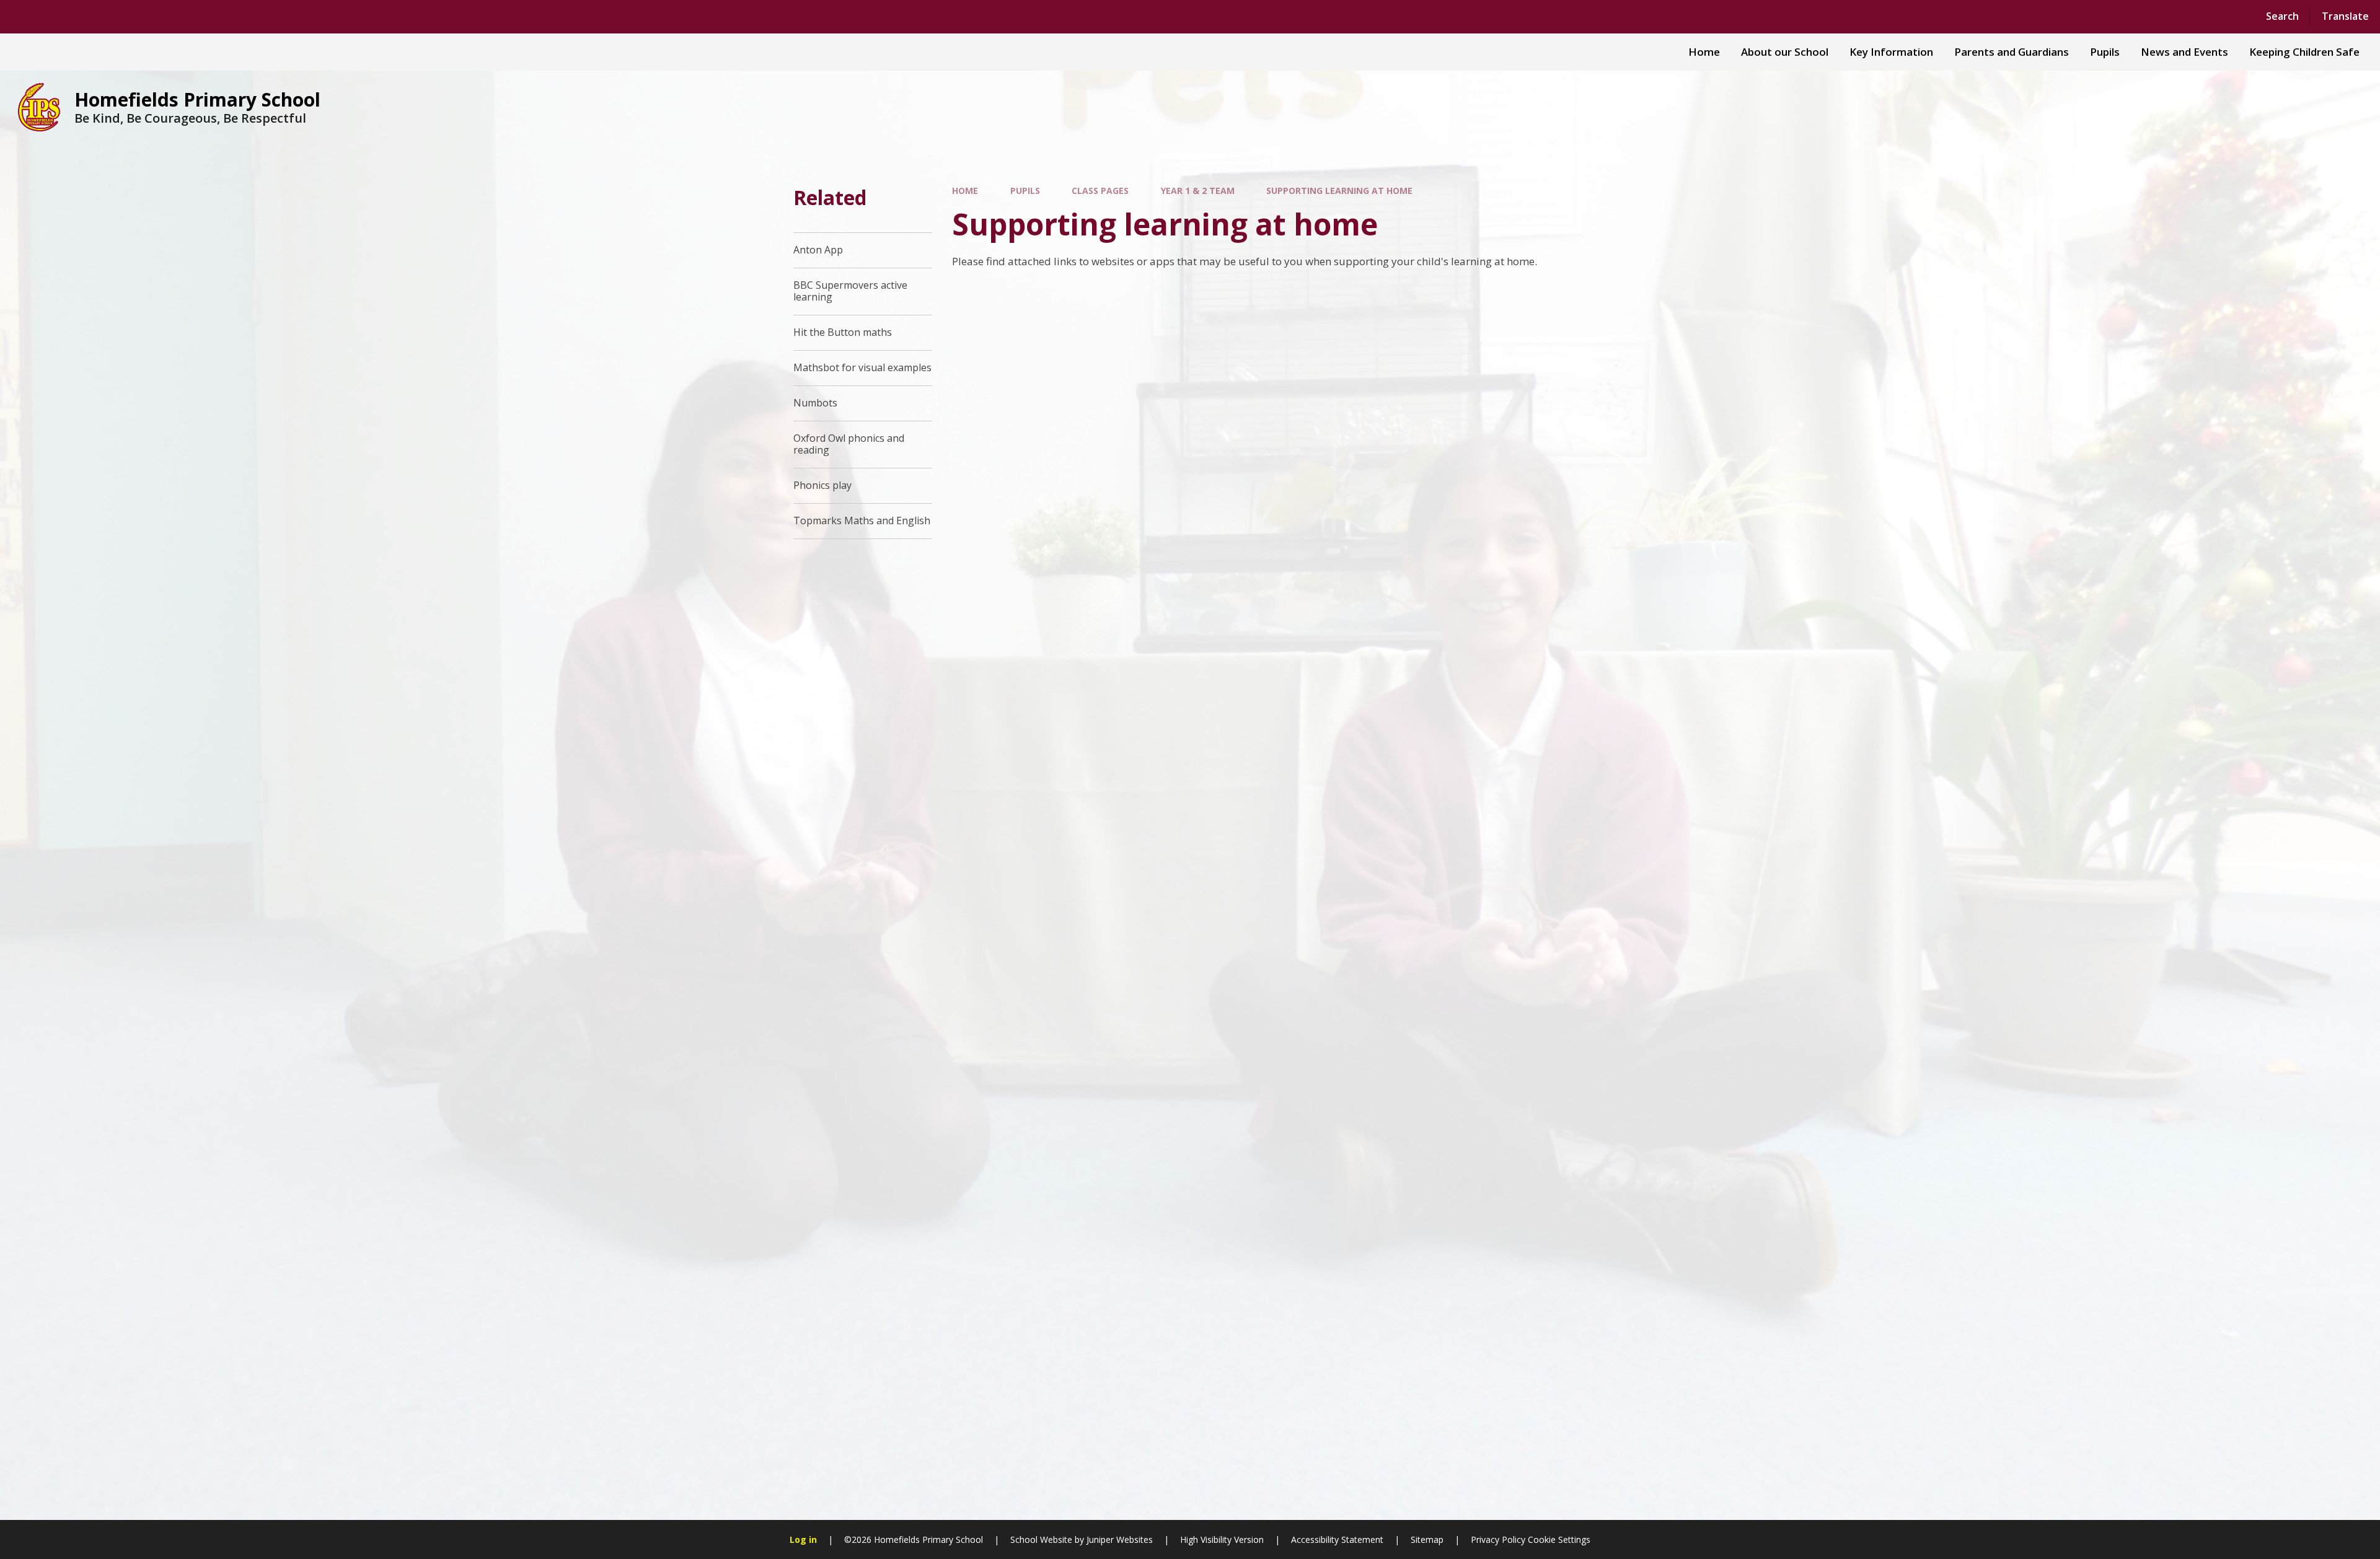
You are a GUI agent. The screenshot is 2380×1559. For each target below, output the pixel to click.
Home (965, 191)
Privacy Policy (1498, 1539)
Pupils (1025, 191)
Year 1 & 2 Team (1198, 191)
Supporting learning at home (1339, 191)
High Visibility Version (1222, 1539)
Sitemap (1427, 1539)
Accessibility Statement (1337, 1539)
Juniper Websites (1120, 1539)
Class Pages (1100, 191)
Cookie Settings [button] (1559, 1539)
